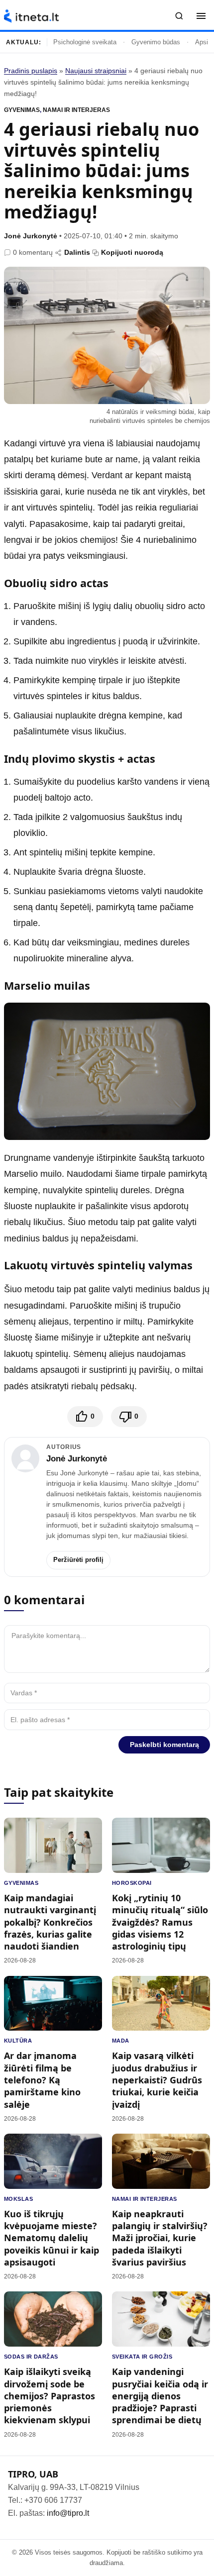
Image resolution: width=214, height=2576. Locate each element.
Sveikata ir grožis (142, 2357)
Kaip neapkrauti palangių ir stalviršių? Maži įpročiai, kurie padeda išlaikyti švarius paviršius (160, 2238)
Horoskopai (132, 1883)
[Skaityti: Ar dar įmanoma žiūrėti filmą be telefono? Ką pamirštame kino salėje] (53, 2004)
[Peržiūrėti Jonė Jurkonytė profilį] (25, 1458)
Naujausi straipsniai (96, 71)
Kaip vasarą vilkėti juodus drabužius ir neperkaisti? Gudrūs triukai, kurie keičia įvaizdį (157, 2080)
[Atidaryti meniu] (201, 16)
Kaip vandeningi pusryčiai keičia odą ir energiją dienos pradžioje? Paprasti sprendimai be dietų (160, 2396)
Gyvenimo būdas (156, 42)
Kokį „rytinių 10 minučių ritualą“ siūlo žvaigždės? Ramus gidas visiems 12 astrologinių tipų (160, 1922)
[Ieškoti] (179, 16)
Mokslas (18, 2199)
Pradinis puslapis (31, 71)
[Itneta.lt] (31, 16)
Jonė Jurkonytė (31, 236)
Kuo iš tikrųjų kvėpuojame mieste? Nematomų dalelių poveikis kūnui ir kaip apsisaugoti (52, 2238)
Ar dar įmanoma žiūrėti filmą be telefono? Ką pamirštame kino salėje (42, 2080)
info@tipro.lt (68, 2513)
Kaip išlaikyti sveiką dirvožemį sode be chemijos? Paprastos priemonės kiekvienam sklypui (50, 2396)
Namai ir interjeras (76, 110)
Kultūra (18, 2041)
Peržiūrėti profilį (78, 1560)
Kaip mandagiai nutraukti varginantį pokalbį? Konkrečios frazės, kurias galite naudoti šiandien (50, 1922)
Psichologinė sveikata (85, 42)
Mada (121, 2041)
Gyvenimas (22, 110)
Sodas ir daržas (31, 2357)
